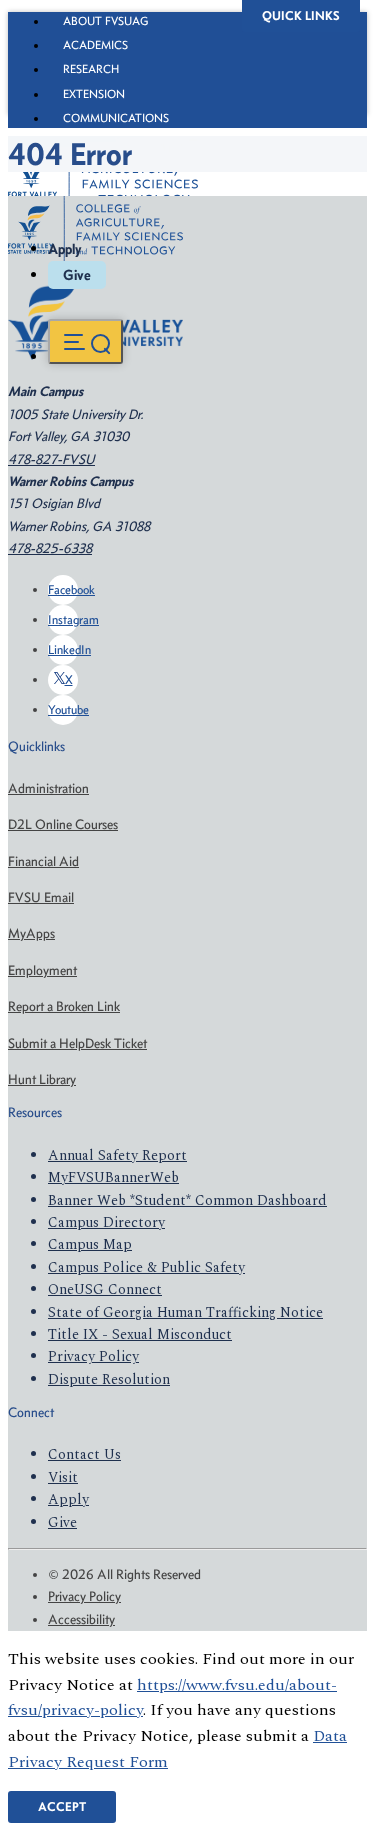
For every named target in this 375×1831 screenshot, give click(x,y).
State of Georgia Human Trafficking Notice (185, 1312)
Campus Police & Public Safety (146, 1267)
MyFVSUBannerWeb (113, 1177)
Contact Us (84, 1454)
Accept (62, 1806)
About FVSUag (106, 21)
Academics (95, 45)
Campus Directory (106, 1222)
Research (91, 69)
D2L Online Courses (63, 824)
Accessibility (81, 1619)
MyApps (31, 933)
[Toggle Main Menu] (85, 341)
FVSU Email (41, 897)
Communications (116, 118)
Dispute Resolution (109, 1379)
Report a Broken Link (64, 1006)
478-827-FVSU (51, 459)
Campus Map (90, 1244)
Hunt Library (42, 1079)
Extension (94, 94)
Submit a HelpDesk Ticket (77, 1043)
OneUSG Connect (105, 1289)
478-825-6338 (50, 548)
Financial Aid (43, 861)
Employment (42, 970)
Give (77, 275)
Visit (63, 1477)
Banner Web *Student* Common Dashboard (187, 1200)
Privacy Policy (93, 1356)
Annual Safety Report (117, 1155)
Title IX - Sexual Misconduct (140, 1334)
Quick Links (301, 15)
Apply (65, 249)
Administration (48, 788)
